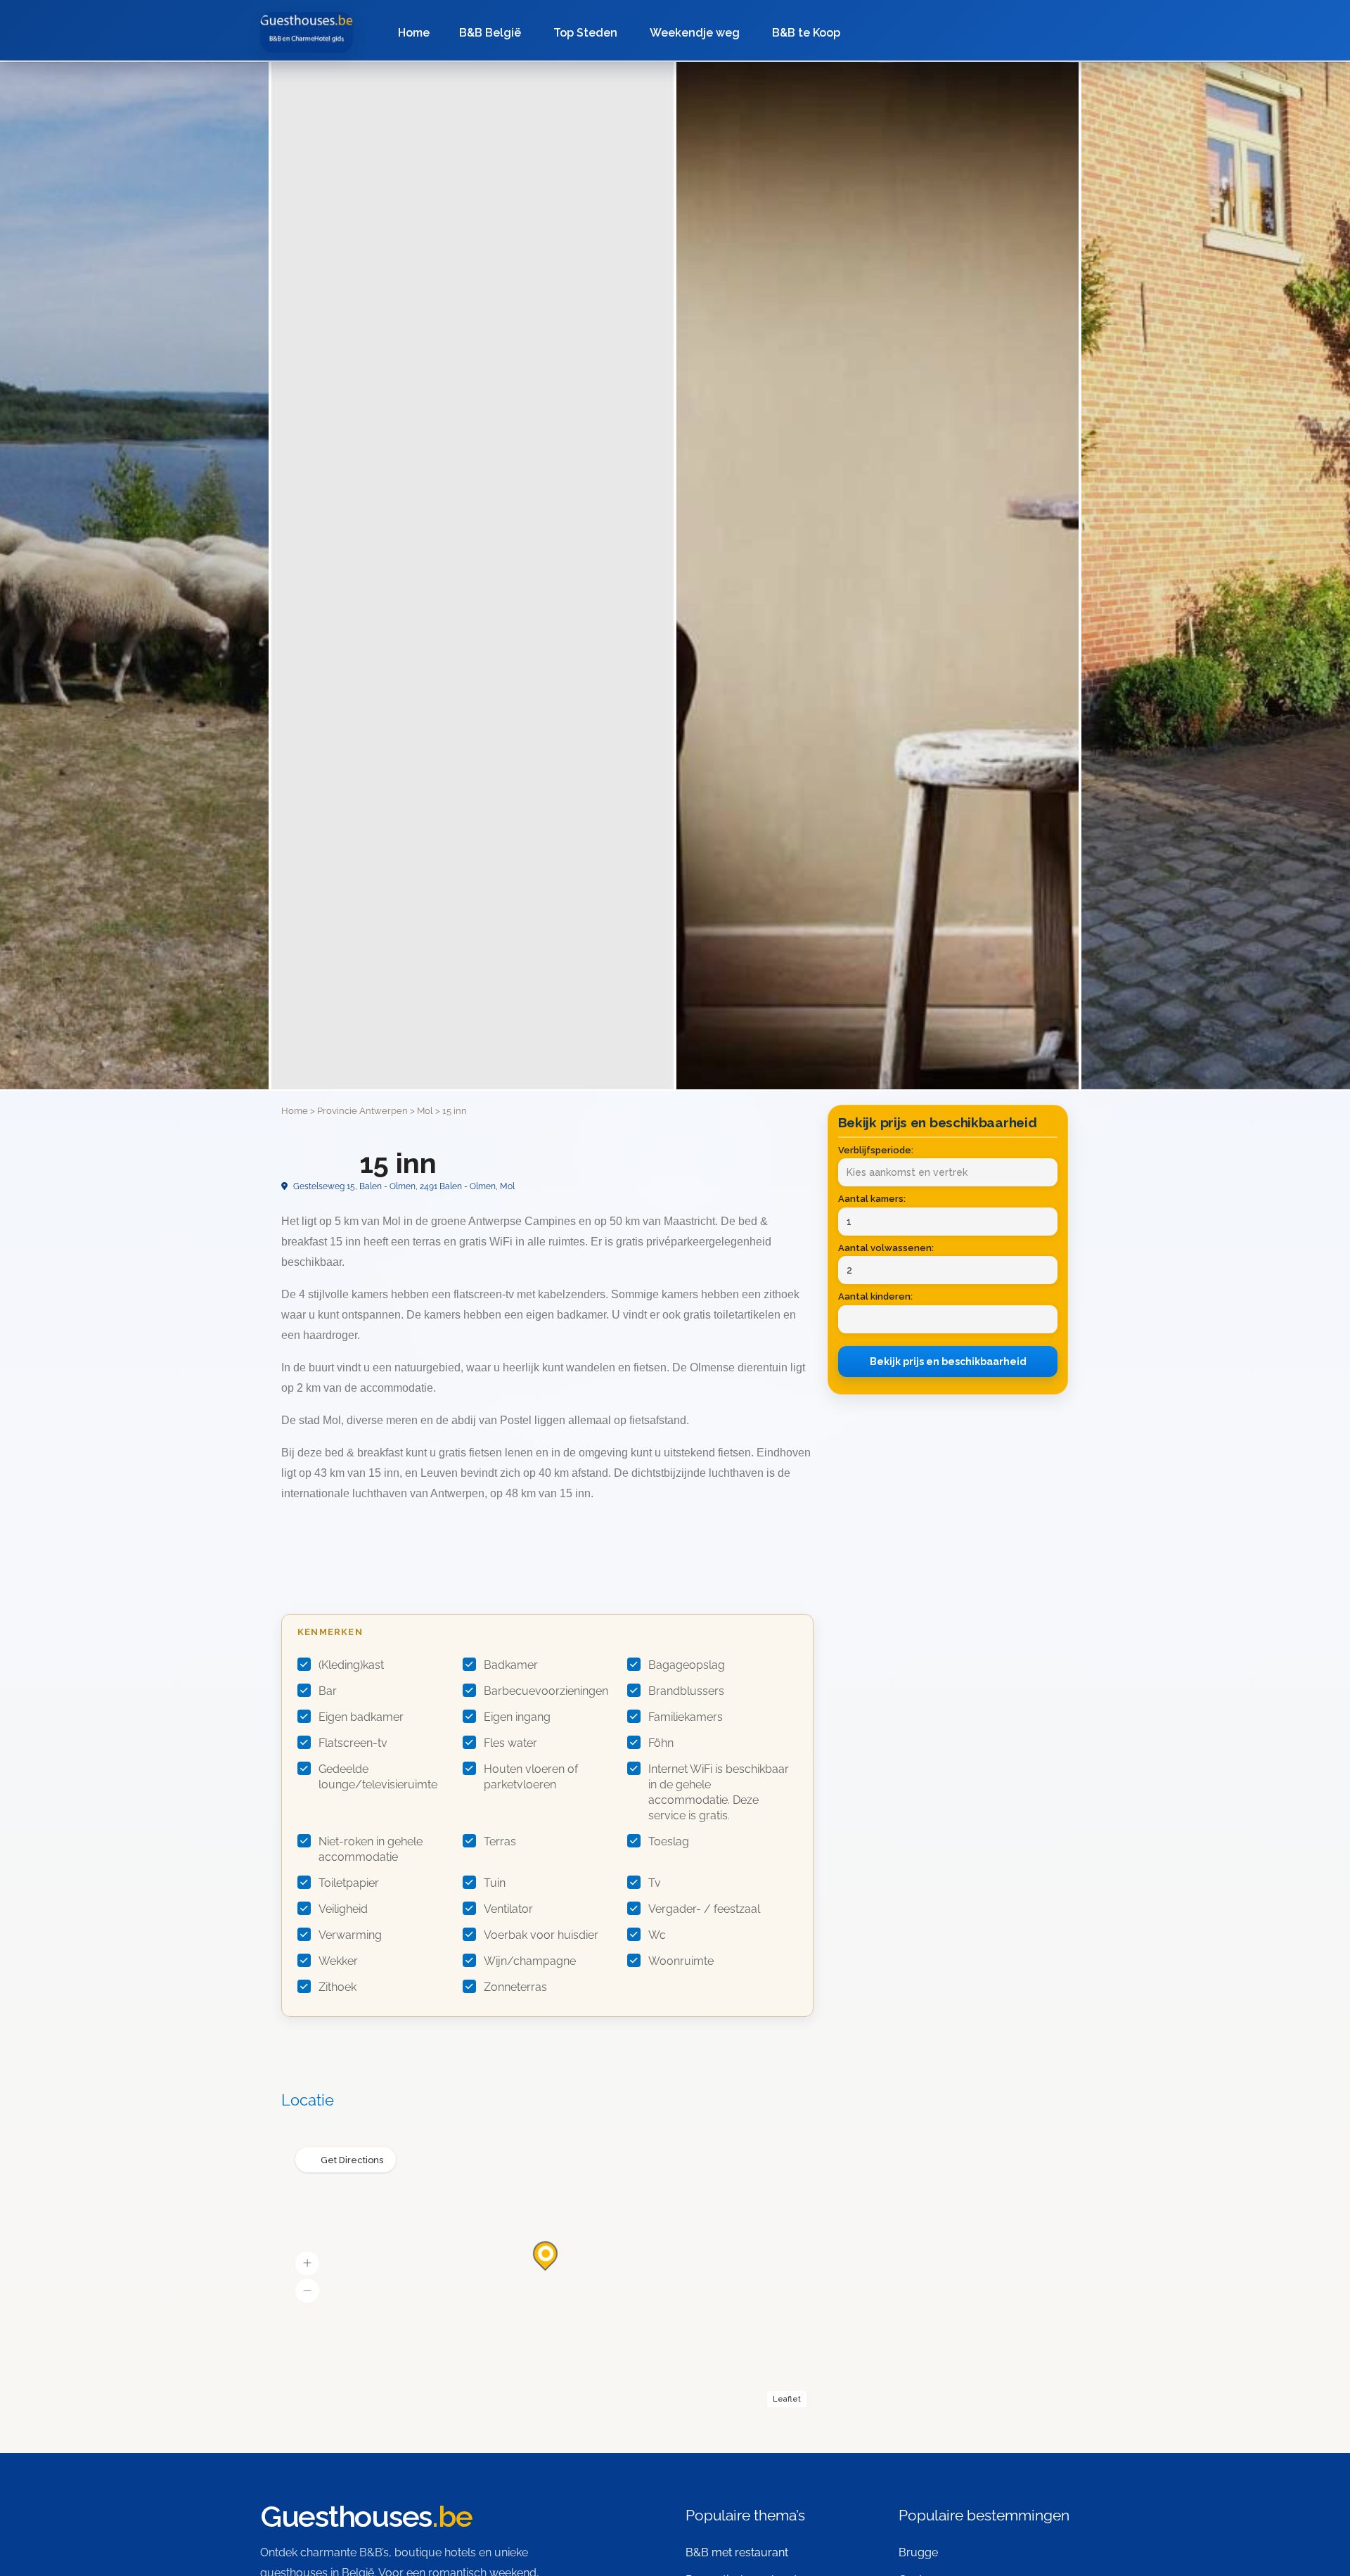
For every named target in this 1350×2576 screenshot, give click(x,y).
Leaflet (787, 2399)
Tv (655, 1883)
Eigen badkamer (361, 1717)
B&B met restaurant (737, 2552)
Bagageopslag (687, 1665)
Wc (657, 1935)
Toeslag (669, 1841)
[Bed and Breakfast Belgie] (307, 32)
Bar (328, 1691)
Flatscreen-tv (353, 1743)
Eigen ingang (517, 1717)
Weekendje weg (695, 33)
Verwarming (350, 1935)
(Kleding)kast (351, 1665)
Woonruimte (681, 1961)
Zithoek (337, 1987)
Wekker (338, 1961)
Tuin (495, 1883)
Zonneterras (515, 1987)
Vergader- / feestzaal (704, 1909)
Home (414, 33)
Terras (500, 1841)
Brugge (918, 2552)
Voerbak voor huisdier (541, 1935)
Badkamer (511, 1665)
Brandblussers (686, 1691)
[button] (307, 2264)
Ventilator (508, 1909)
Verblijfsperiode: (876, 1150)
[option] (877, 576)
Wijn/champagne (530, 1961)
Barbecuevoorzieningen (546, 1691)
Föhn (661, 1743)
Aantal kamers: (872, 1199)
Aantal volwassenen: (886, 1248)
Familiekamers (686, 1717)
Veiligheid (343, 1909)
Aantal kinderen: (875, 1296)
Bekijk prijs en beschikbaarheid (948, 1361)
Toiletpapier (349, 1883)
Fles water (510, 1743)
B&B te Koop (806, 33)
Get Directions (352, 2160)
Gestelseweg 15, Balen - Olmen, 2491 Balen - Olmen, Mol (403, 1186)
